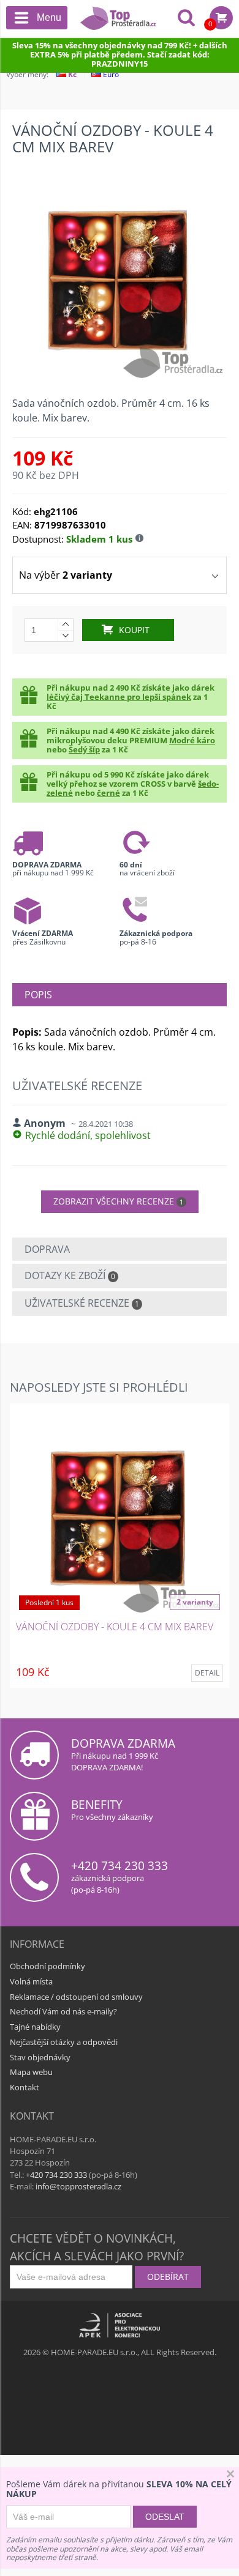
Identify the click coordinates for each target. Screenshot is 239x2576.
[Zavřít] (230, 2475)
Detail (207, 1673)
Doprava (47, 1249)
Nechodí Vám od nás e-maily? (63, 2011)
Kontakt (25, 2087)
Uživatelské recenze (82, 1303)
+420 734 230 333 (120, 1865)
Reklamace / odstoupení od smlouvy (76, 1997)
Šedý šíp (84, 749)
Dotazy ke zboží (70, 1275)
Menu (49, 17)
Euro (110, 74)
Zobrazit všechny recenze (118, 1201)
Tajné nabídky (35, 2027)
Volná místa (31, 1981)
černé (108, 793)
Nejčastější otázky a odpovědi (64, 2042)
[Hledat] (186, 19)
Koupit (134, 630)
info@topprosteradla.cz (78, 2186)
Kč (71, 74)
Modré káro (192, 740)
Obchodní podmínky (47, 1966)
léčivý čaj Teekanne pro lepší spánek (119, 697)
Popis (38, 995)
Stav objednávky (40, 2057)
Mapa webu (31, 2072)
